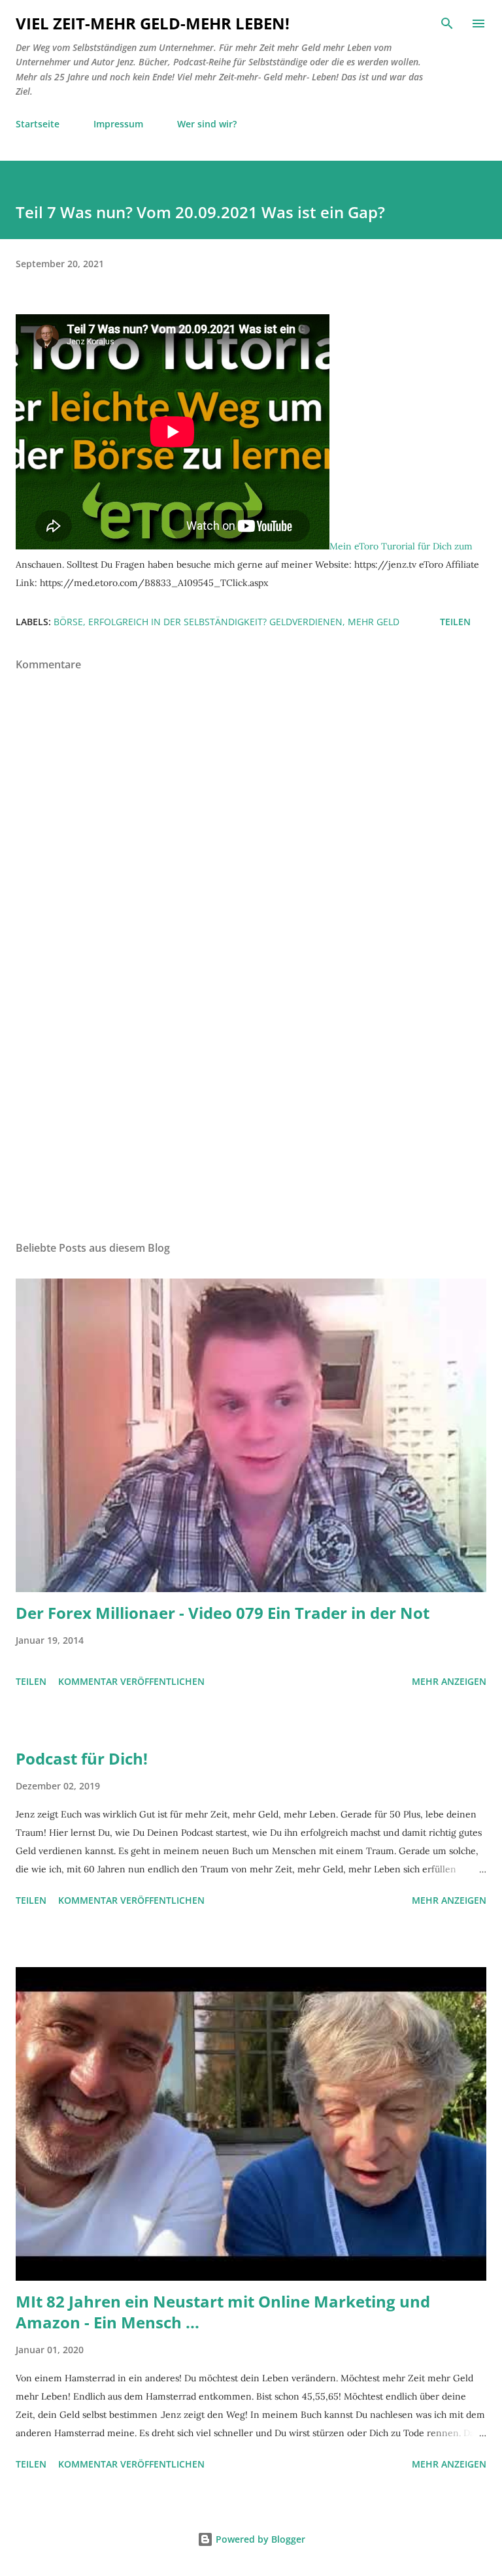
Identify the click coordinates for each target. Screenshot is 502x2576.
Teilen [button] (455, 622)
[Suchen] (447, 24)
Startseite (38, 124)
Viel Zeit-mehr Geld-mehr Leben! (153, 23)
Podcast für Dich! (82, 1758)
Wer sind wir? (207, 124)
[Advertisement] (251, 1107)
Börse (68, 622)
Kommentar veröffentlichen (131, 1681)
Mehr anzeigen (449, 1681)
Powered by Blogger (259, 2539)
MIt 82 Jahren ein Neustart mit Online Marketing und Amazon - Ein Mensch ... (223, 2312)
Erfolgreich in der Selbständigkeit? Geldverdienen (215, 622)
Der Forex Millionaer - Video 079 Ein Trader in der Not (223, 1613)
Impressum (118, 124)
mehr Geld (374, 622)
